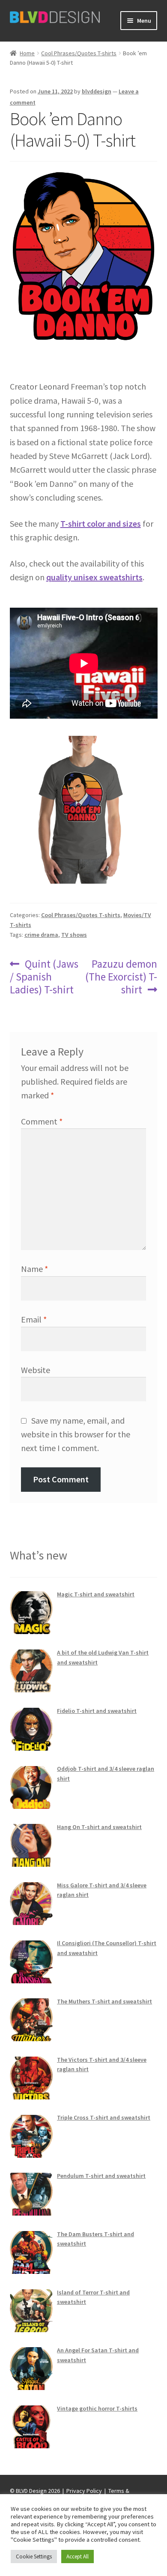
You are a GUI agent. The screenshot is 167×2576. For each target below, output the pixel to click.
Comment (42, 1121)
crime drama (41, 935)
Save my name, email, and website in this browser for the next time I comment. (76, 1434)
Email (34, 1319)
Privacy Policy (84, 2491)
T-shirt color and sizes (101, 523)
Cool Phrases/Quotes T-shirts (79, 53)
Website (36, 1370)
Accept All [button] (78, 2557)
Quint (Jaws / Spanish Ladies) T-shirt (44, 977)
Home (27, 53)
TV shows (74, 935)
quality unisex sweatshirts (94, 577)
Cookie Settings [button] (34, 2557)
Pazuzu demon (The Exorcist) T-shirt (121, 977)
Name (34, 1269)
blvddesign (97, 91)
